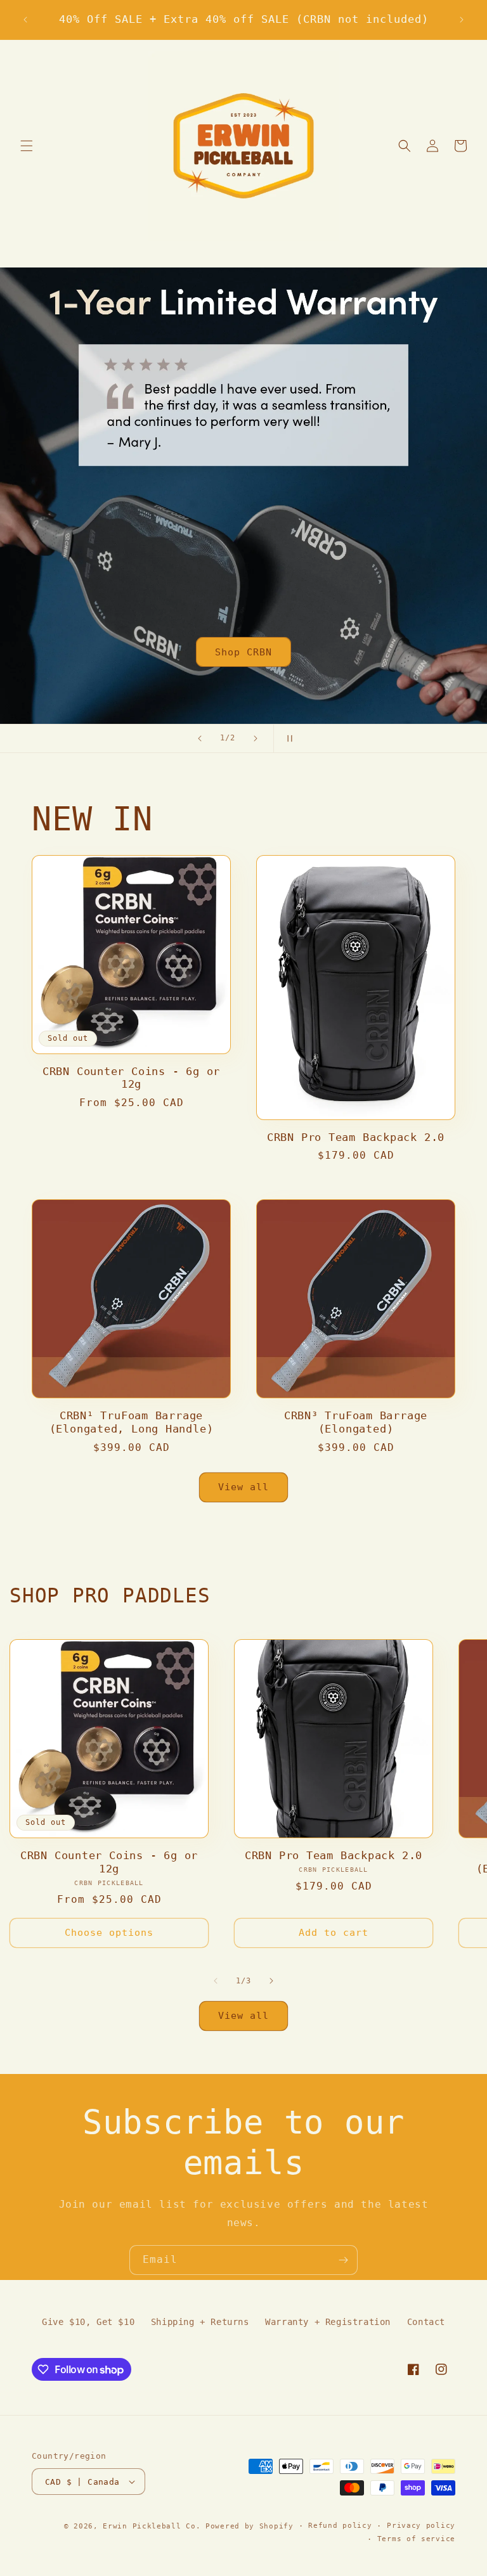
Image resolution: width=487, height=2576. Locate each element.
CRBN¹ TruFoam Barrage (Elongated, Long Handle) (132, 1422)
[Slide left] (216, 1981)
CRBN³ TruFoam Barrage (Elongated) (356, 1422)
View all (243, 1487)
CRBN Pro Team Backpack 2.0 (356, 1137)
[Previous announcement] (25, 20)
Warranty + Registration (328, 2322)
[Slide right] (271, 1981)
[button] (27, 146)
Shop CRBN (243, 652)
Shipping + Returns (200, 2322)
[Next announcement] (462, 20)
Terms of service (416, 2539)
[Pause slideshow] (287, 738)
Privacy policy (421, 2526)
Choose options (109, 1933)
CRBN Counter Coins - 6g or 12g (131, 1078)
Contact (426, 2322)
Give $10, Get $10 (88, 2322)
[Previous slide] (200, 738)
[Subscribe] (343, 2260)
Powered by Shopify (250, 2526)
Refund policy (340, 2526)
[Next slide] (256, 738)
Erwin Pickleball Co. (152, 2526)
